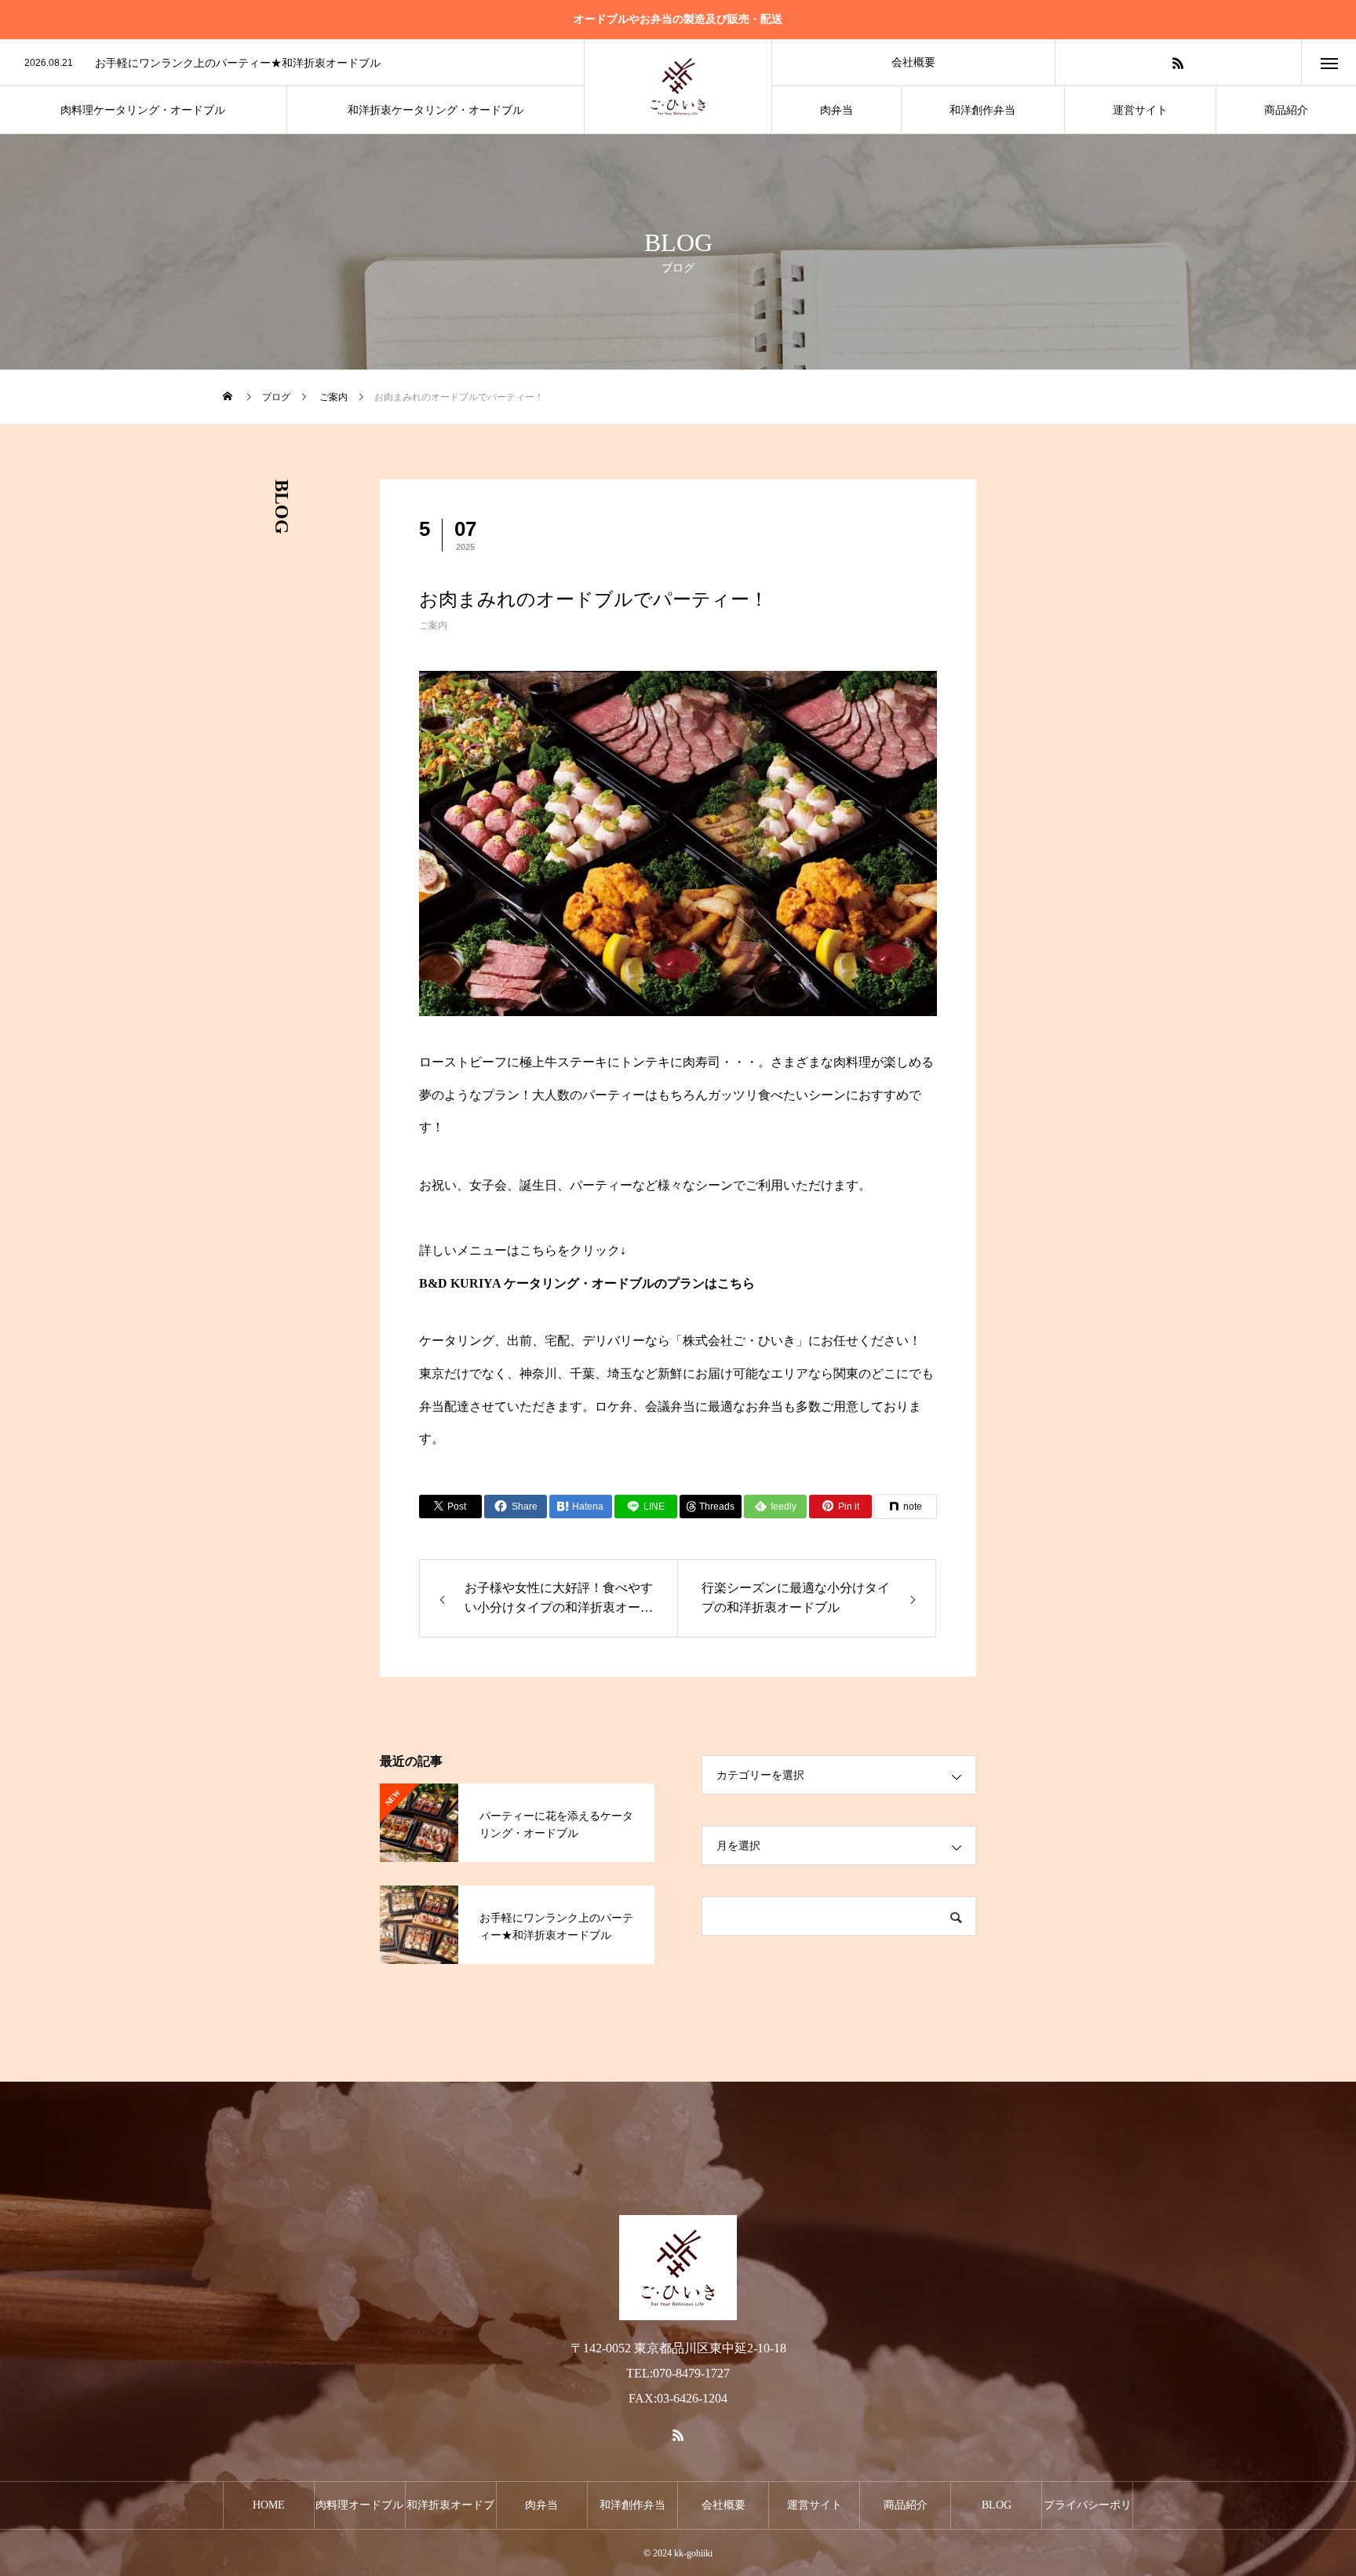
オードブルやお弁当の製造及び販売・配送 (678, 19)
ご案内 (433, 625)
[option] (292, 64)
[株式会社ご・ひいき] (678, 86)
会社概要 (913, 62)
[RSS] (1178, 62)
